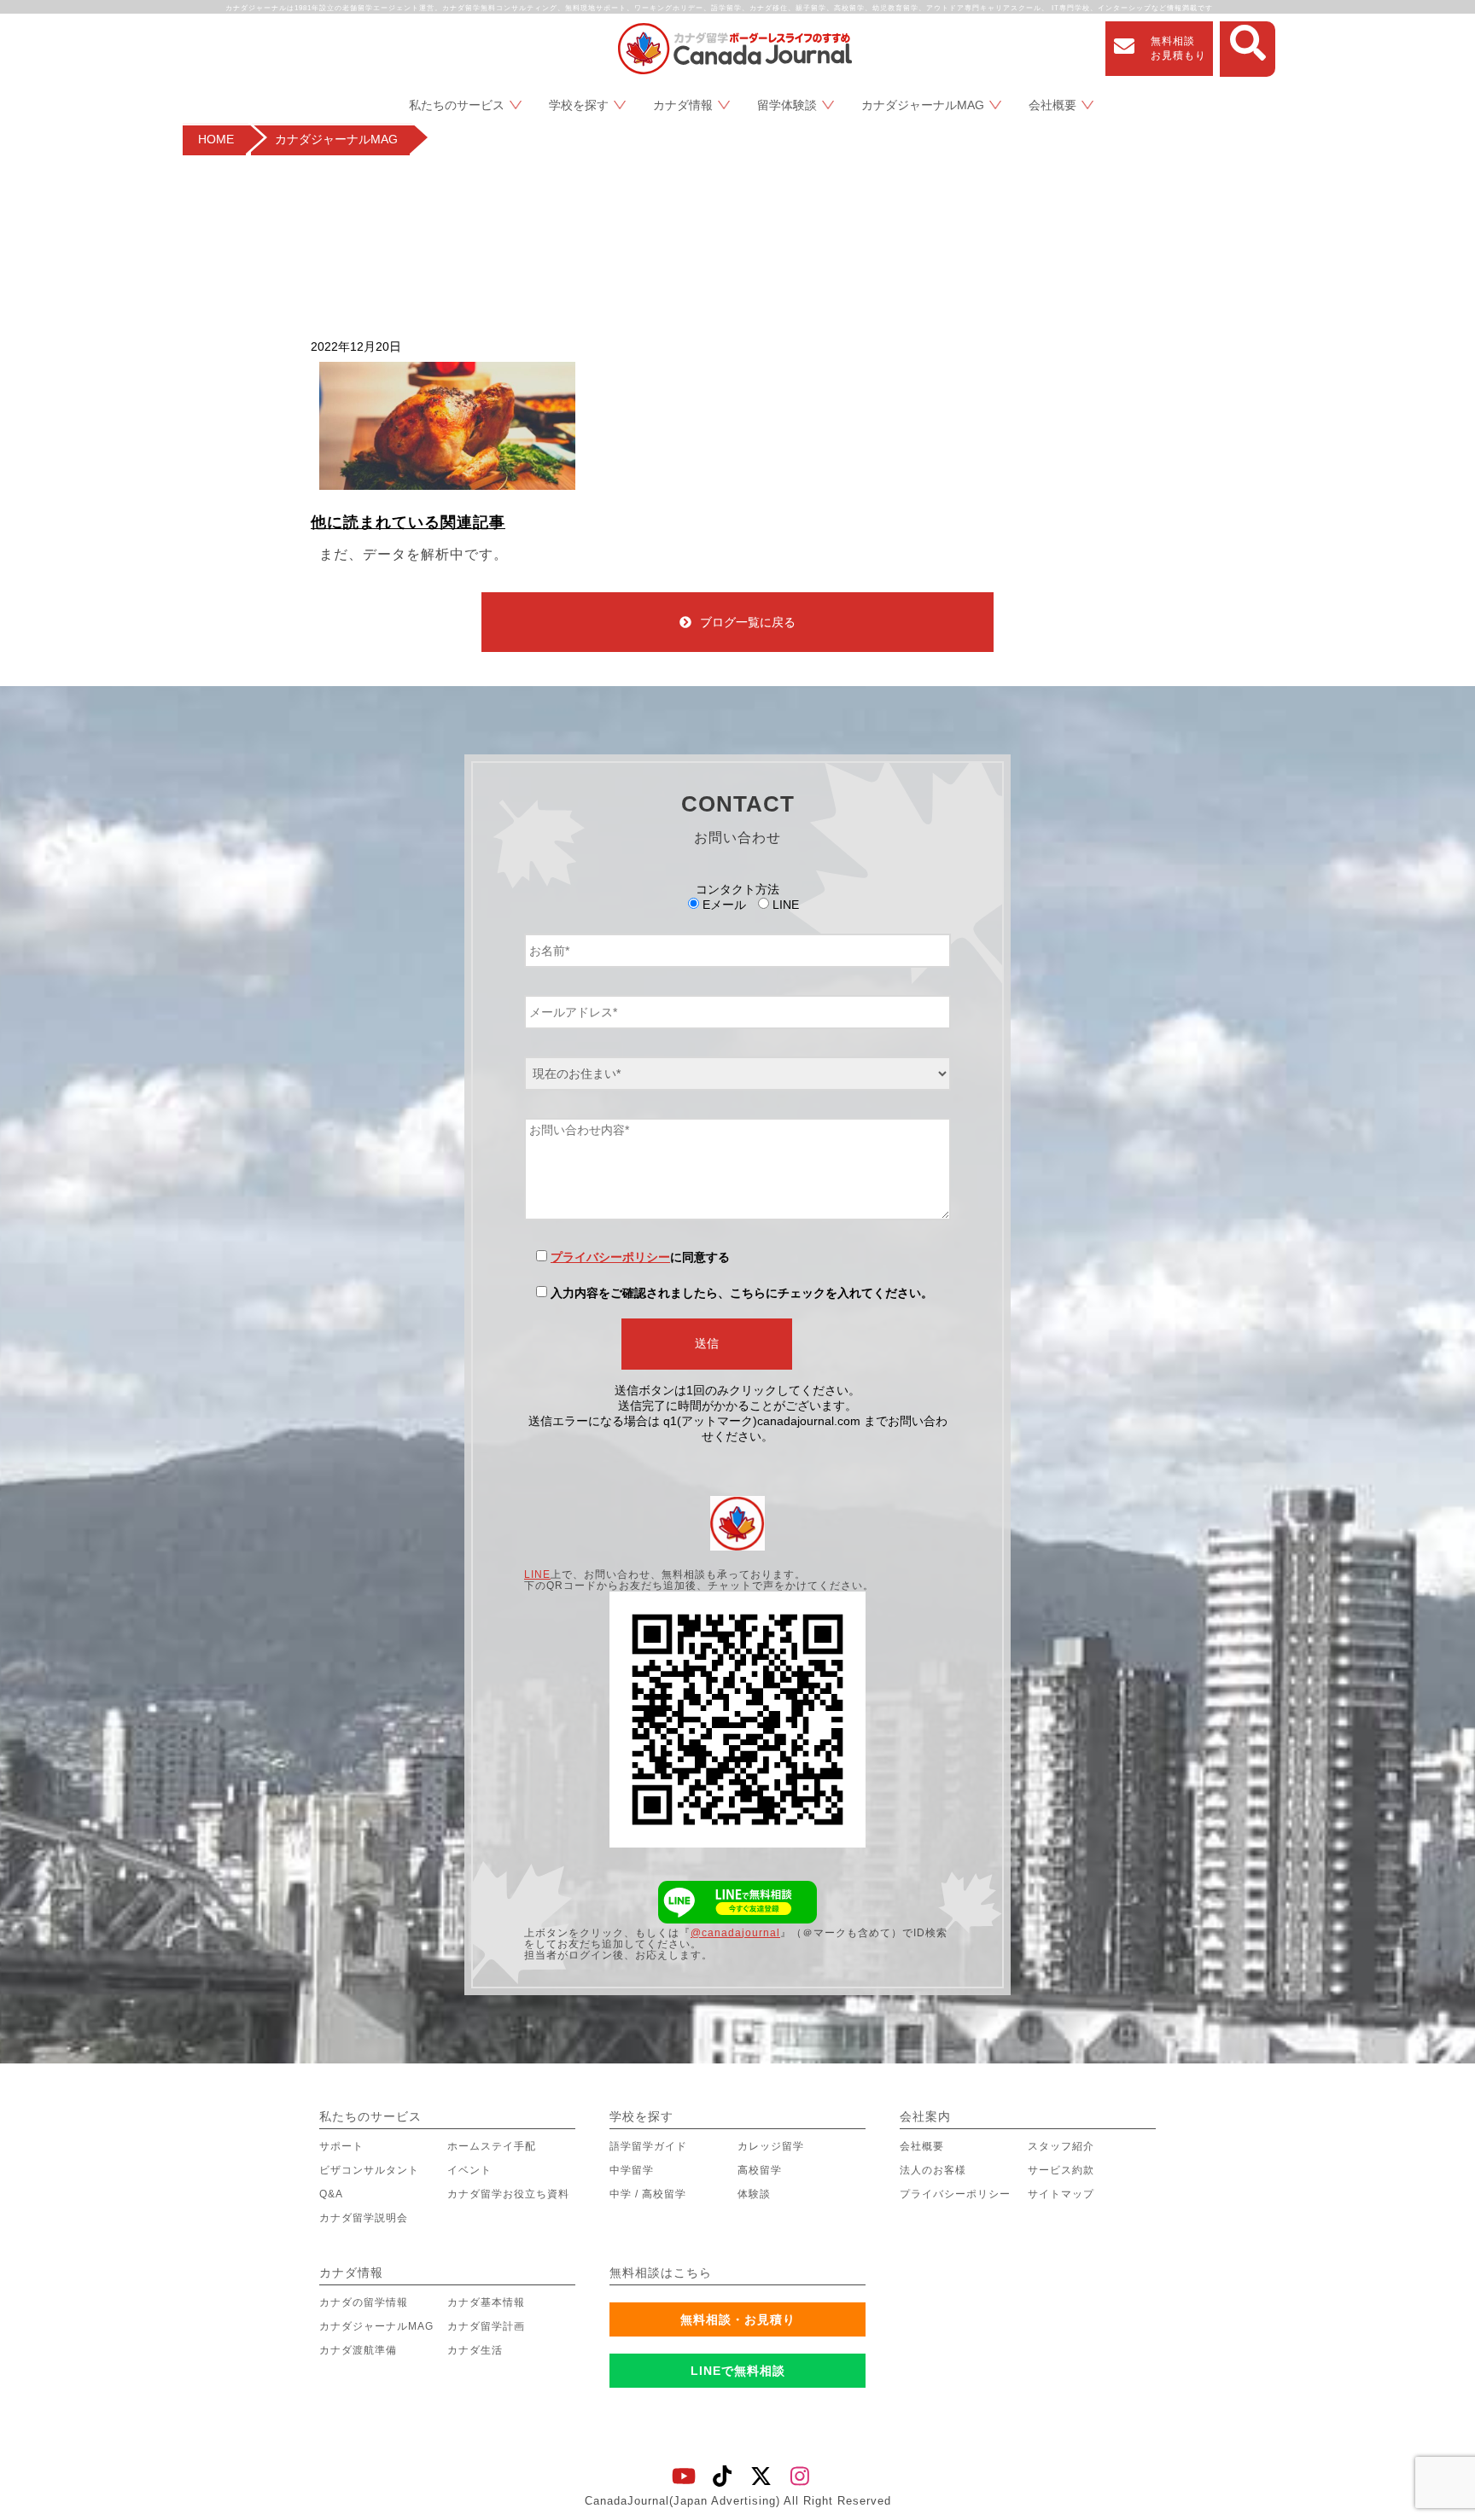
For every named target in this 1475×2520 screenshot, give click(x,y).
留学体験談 (787, 105)
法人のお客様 (933, 2170)
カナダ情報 (683, 105)
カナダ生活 (475, 2350)
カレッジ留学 (771, 2146)
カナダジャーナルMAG (923, 105)
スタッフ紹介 (1061, 2146)
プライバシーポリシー (610, 1257)
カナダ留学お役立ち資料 (508, 2194)
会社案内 (925, 2116)
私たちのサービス (457, 105)
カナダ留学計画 (486, 2326)
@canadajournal (735, 1933)
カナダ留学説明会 (364, 2218)
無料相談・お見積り (738, 2319)
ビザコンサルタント (369, 2170)
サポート (341, 2146)
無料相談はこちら (661, 2273)
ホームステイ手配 (492, 2146)
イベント (469, 2170)
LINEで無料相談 (738, 2371)
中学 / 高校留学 (648, 2194)
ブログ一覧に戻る (748, 622)
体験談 (754, 2194)
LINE (537, 1574)
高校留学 (760, 2170)
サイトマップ (1061, 2194)
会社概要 (1052, 105)
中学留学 (632, 2170)
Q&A (331, 2194)
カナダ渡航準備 (358, 2350)
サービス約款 (1061, 2170)
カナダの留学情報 (364, 2302)
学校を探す (579, 105)
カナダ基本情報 (486, 2302)
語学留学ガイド (648, 2146)
